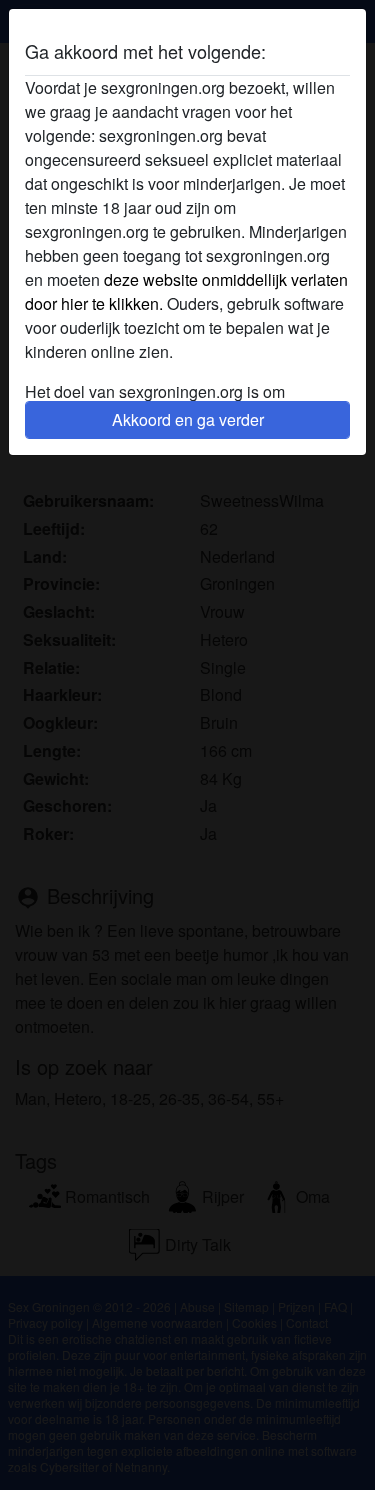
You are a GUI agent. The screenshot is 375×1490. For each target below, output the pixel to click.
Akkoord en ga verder (188, 419)
